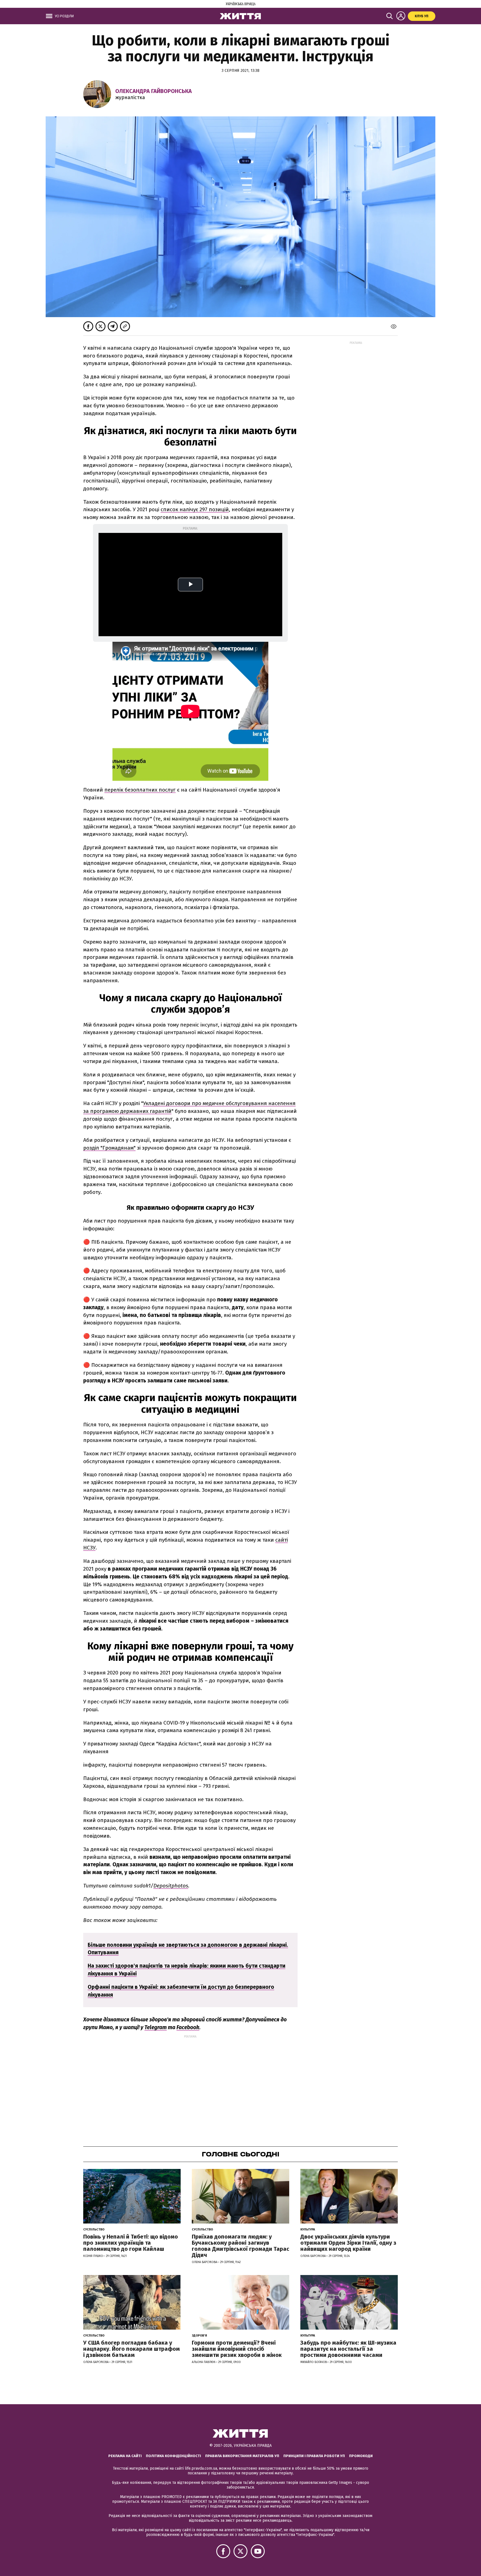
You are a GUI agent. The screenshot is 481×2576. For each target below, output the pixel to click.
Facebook (188, 2027)
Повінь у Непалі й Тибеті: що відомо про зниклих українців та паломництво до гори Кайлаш (131, 2243)
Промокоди (361, 2456)
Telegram (156, 2027)
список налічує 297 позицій (195, 509)
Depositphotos (171, 1886)
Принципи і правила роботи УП (314, 2456)
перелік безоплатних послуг (140, 790)
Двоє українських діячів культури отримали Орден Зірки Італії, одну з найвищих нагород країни (348, 2243)
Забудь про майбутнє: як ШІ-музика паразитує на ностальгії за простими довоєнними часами (348, 2349)
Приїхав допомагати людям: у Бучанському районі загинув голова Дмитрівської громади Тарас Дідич (240, 2246)
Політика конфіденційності (173, 2456)
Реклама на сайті (125, 2456)
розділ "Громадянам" (109, 1148)
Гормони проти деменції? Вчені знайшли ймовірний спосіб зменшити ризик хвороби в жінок (237, 2349)
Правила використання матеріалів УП (242, 2456)
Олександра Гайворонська (154, 91)
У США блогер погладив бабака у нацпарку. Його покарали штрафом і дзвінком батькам (132, 2349)
